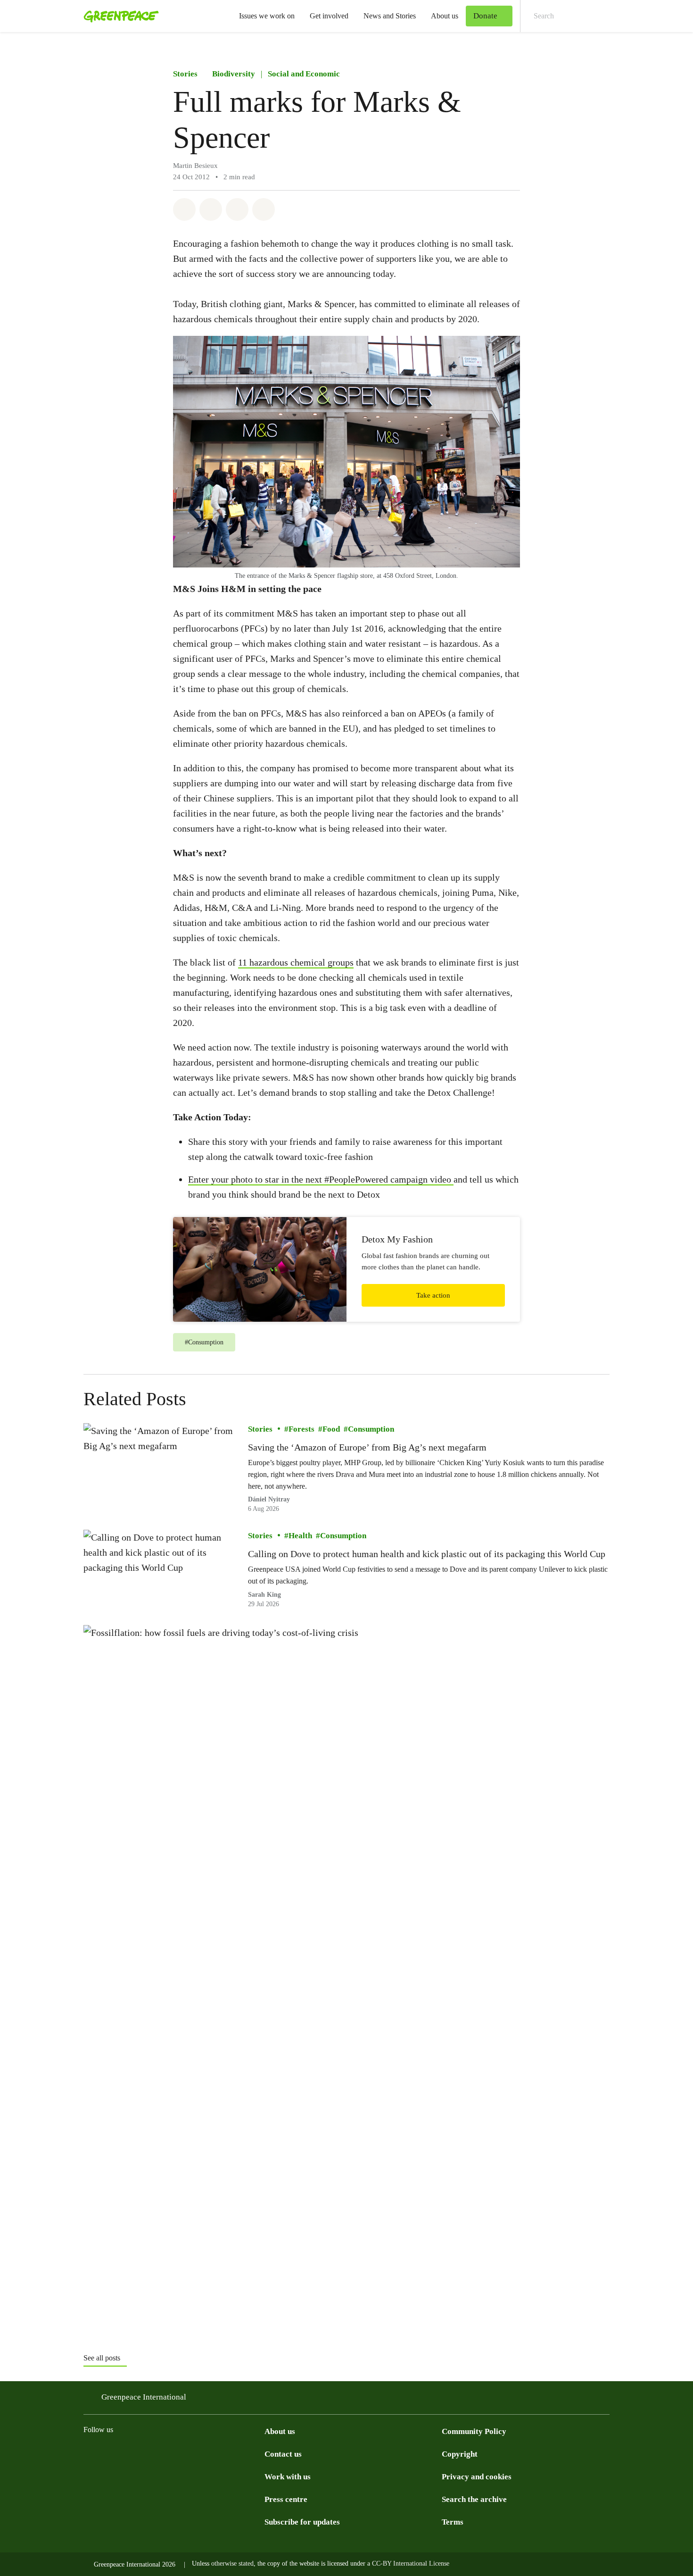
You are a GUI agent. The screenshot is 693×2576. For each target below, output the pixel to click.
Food (331, 1429)
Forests (301, 1429)
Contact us (283, 2454)
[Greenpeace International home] (118, 16)
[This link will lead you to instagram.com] (89, 2453)
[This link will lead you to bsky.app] (165, 2453)
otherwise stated (232, 2563)
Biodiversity (234, 74)
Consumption (371, 1429)
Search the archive (474, 2499)
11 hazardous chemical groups (296, 962)
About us (445, 16)
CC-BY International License (411, 2563)
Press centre (286, 2499)
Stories (185, 74)
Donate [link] (485, 16)
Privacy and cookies (477, 2477)
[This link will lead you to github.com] (259, 2453)
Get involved (329, 16)
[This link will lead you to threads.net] (108, 2453)
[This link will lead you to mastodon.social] (183, 2453)
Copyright (460, 2454)
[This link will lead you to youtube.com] (221, 2453)
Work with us (288, 2477)
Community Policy (474, 2431)
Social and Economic (304, 74)
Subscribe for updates (302, 2522)
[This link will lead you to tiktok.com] (146, 2453)
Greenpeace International (144, 2397)
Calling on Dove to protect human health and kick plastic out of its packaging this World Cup (427, 1554)
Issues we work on (267, 16)
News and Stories (390, 16)
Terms (453, 2522)
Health (300, 1536)
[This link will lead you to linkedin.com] (202, 2453)
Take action (433, 1295)
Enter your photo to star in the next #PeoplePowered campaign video (321, 1179)
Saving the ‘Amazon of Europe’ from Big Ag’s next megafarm (367, 1447)
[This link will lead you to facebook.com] (127, 2453)
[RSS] (240, 2453)
